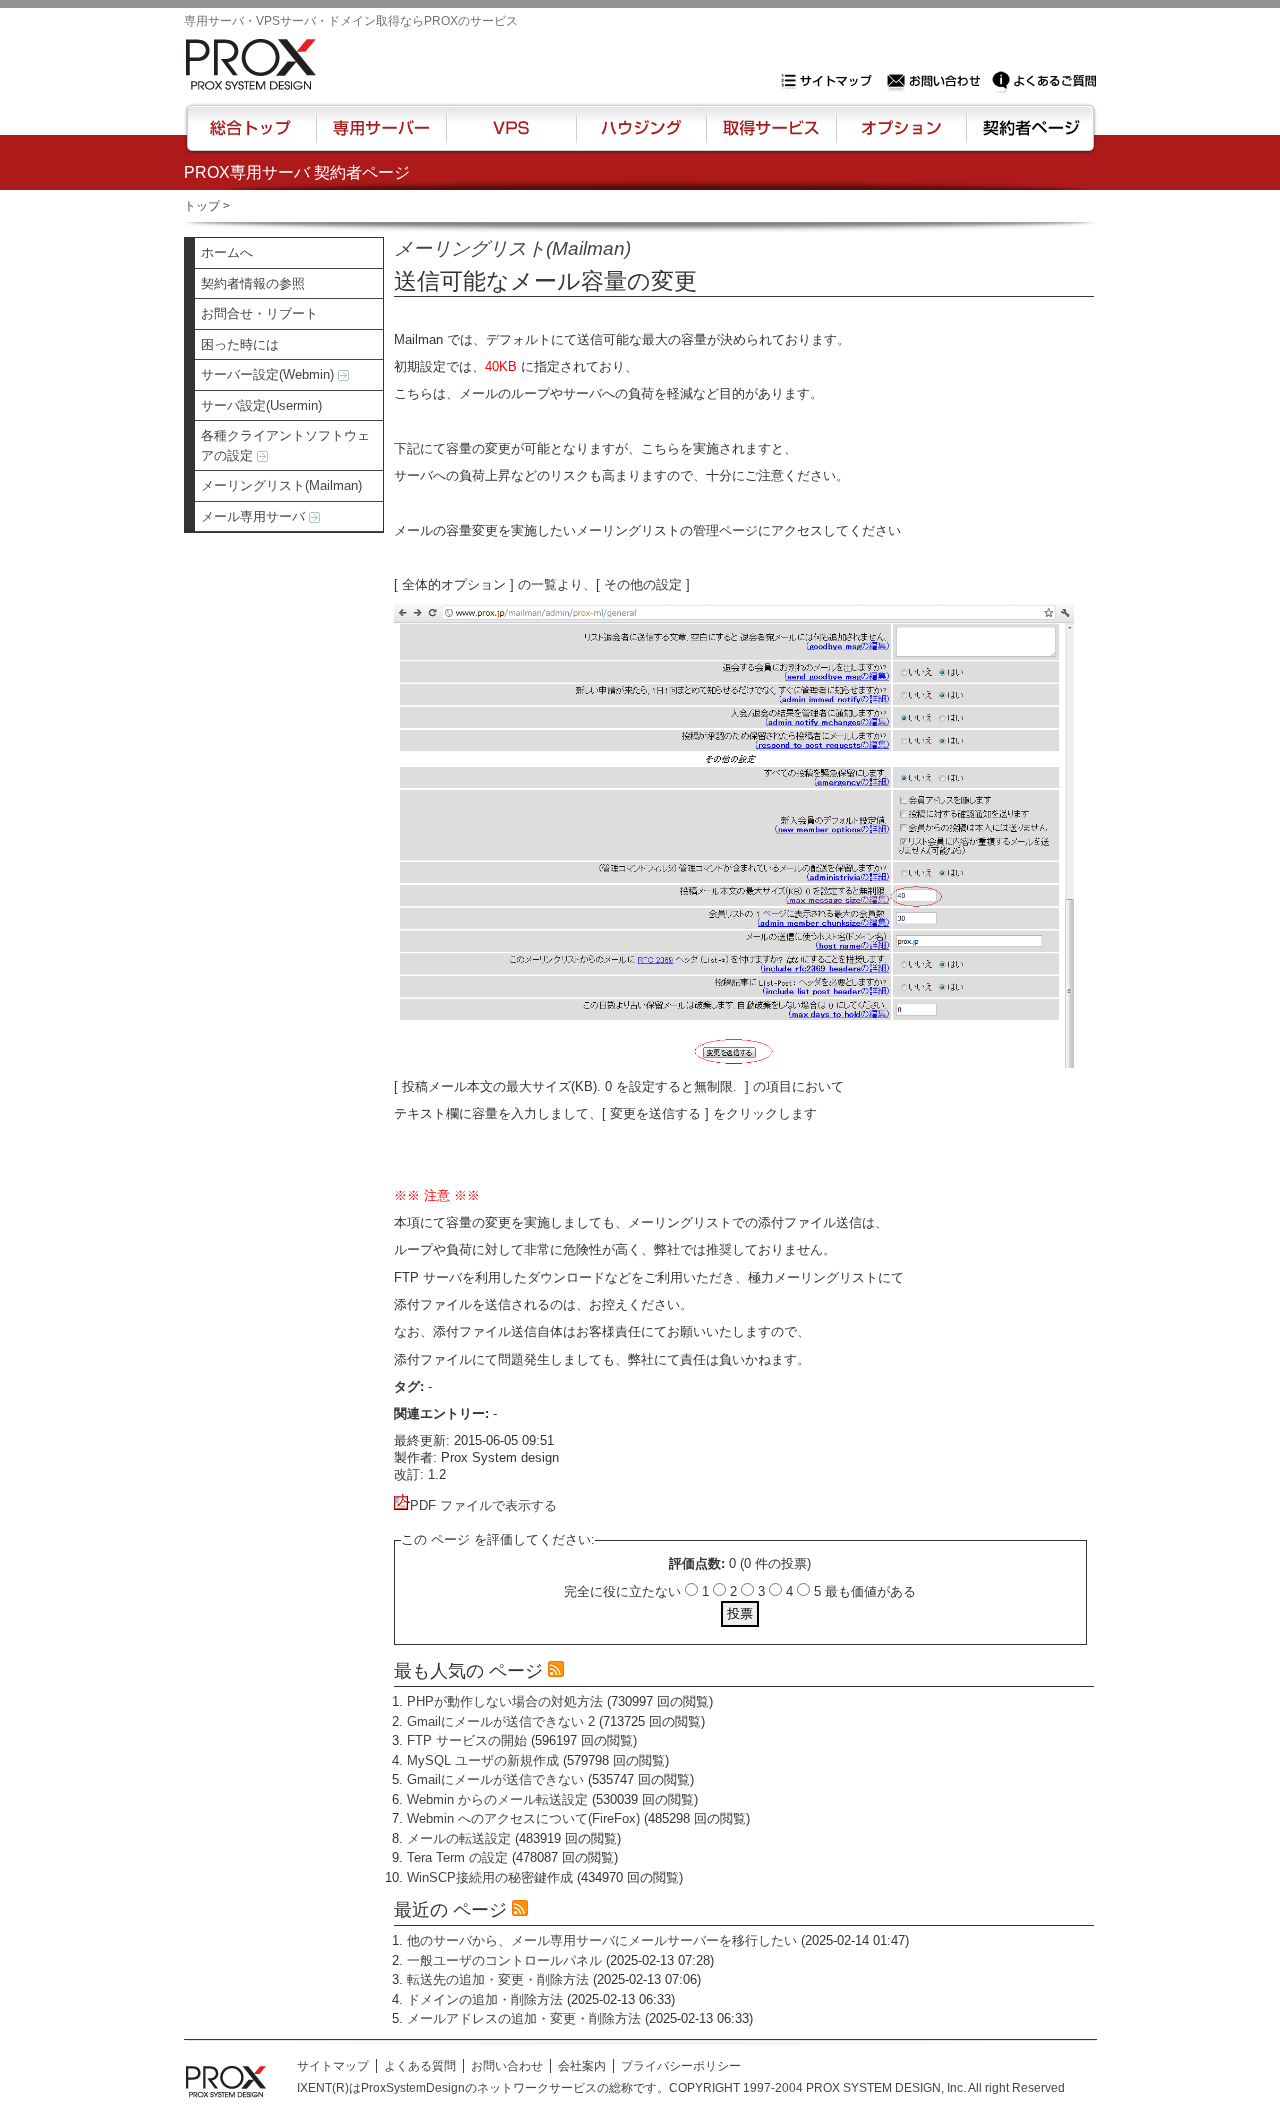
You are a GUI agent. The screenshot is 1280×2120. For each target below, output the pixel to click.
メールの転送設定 (459, 1838)
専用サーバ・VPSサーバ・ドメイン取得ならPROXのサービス (351, 21)
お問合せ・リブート (259, 313)
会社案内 (582, 2066)
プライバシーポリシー (681, 2066)
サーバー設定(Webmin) (269, 374)
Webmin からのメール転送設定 (497, 1799)
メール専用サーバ (255, 516)
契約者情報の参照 (253, 283)
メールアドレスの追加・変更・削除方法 (524, 2018)
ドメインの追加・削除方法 (485, 1999)
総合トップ (252, 137)
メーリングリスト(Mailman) (281, 485)
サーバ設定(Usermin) (261, 405)
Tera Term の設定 (457, 1857)
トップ (202, 206)
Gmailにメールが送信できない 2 (501, 1721)
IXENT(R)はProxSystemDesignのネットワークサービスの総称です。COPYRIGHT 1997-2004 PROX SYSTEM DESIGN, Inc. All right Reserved (681, 2088)
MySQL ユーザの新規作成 (483, 1760)
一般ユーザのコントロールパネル (504, 1960)
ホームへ (227, 252)
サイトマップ (831, 81)
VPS (511, 137)
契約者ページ (1028, 137)
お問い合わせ (936, 81)
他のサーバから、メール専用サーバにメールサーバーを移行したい (602, 1940)
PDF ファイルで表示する (483, 1505)
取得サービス (769, 137)
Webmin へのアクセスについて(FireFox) (523, 1818)
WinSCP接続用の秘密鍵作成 (490, 1877)
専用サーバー (381, 137)
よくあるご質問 (1044, 81)
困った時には (240, 344)
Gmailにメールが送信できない (495, 1779)
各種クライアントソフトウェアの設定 (285, 445)
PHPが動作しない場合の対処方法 (505, 1701)
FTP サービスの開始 (467, 1740)
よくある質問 (420, 2066)
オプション (900, 137)
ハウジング (639, 137)
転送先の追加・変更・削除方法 (498, 1979)
